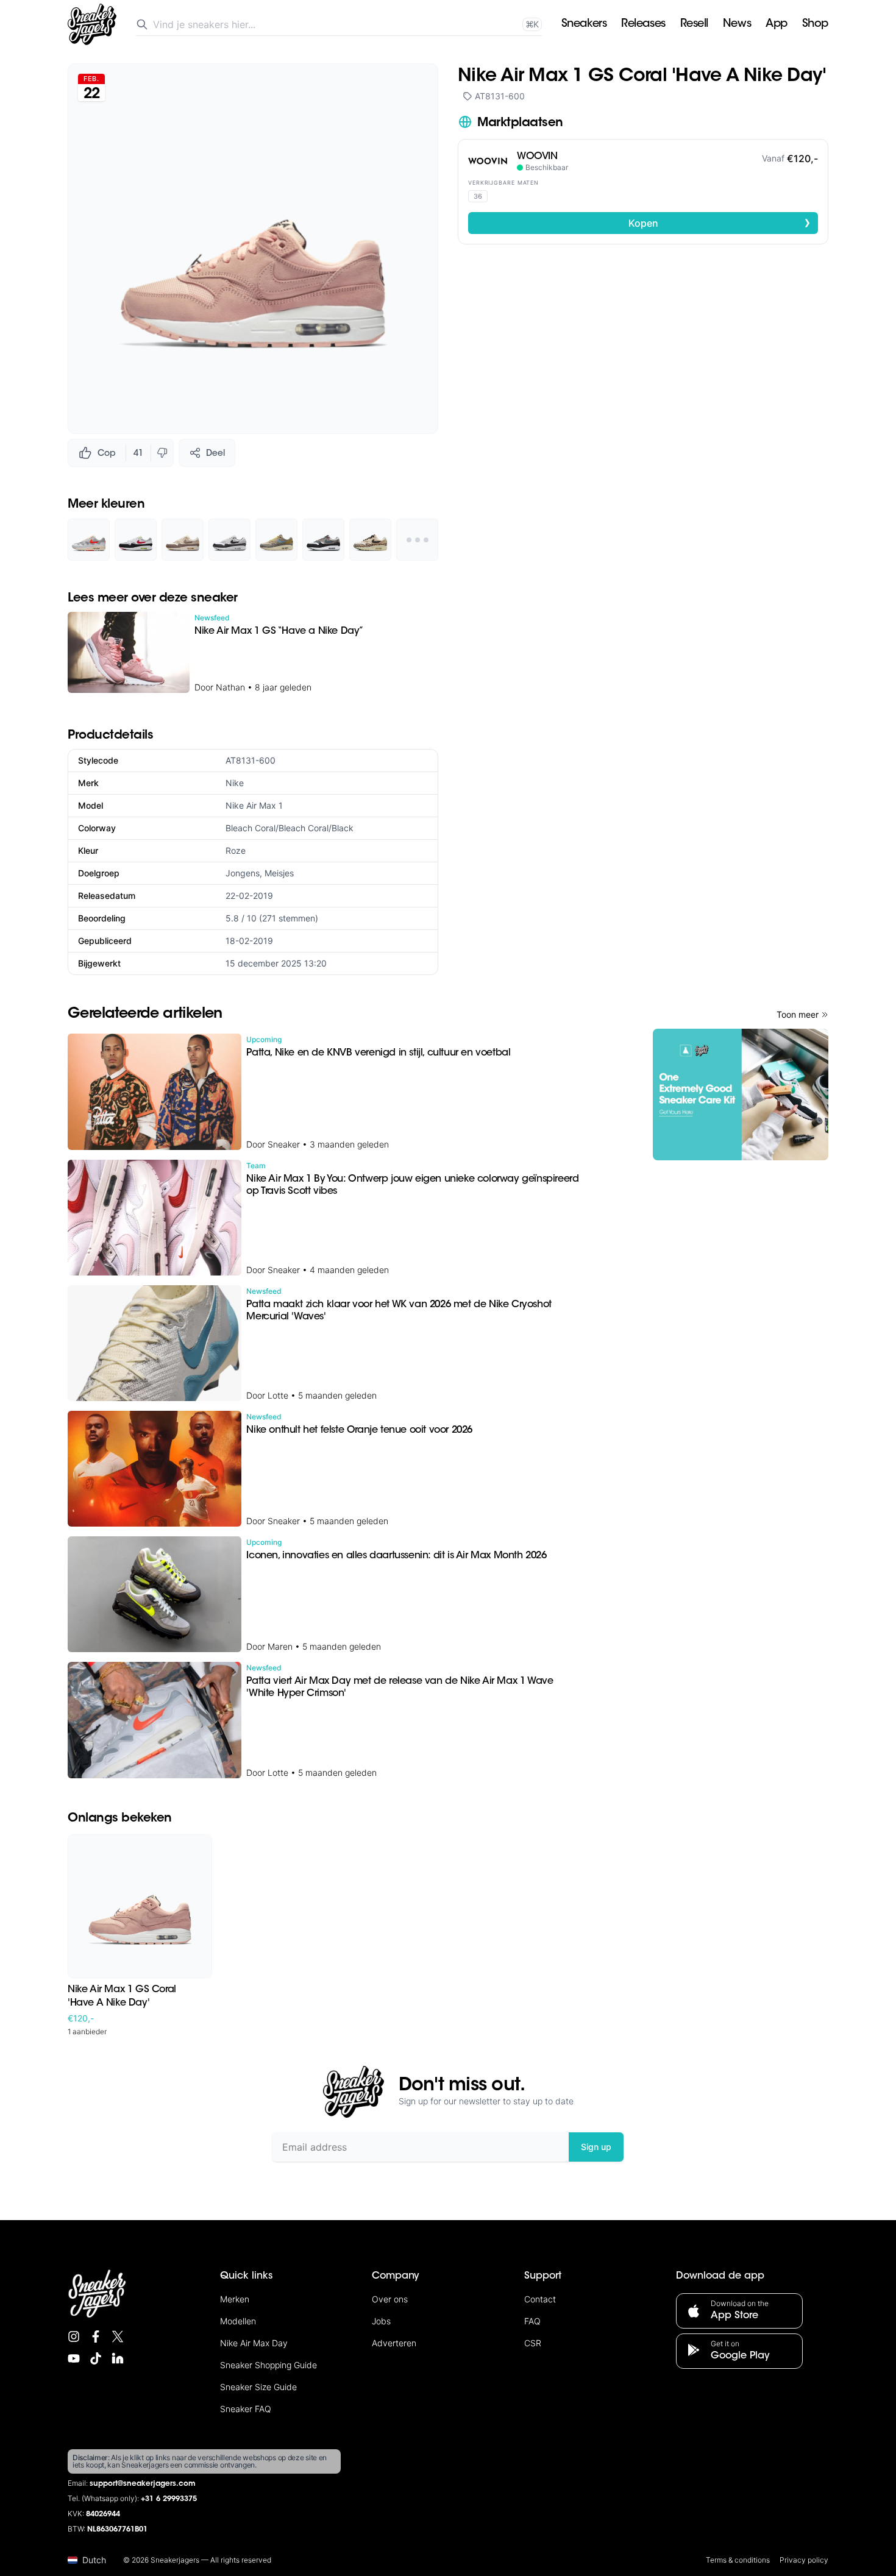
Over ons (390, 2299)
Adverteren (394, 2343)
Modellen (238, 2321)
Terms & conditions (738, 2560)
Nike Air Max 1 (254, 805)
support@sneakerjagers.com (143, 2484)
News (737, 24)
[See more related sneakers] (417, 540)
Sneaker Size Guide (258, 2387)
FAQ (532, 2321)
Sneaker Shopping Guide (268, 2365)
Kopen (720, 222)
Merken (235, 2299)
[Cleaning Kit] (741, 1095)
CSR (533, 2343)
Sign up (596, 2147)
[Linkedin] (118, 2358)
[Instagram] (74, 2336)
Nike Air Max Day (254, 2343)
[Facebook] (96, 2336)
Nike (235, 783)
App (777, 24)
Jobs (381, 2321)
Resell (694, 24)
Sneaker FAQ (246, 2409)
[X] (118, 2336)
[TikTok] (96, 2358)
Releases (643, 24)
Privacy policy (804, 2560)
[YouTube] (74, 2358)
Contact (540, 2299)
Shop (815, 24)
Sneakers (584, 24)
